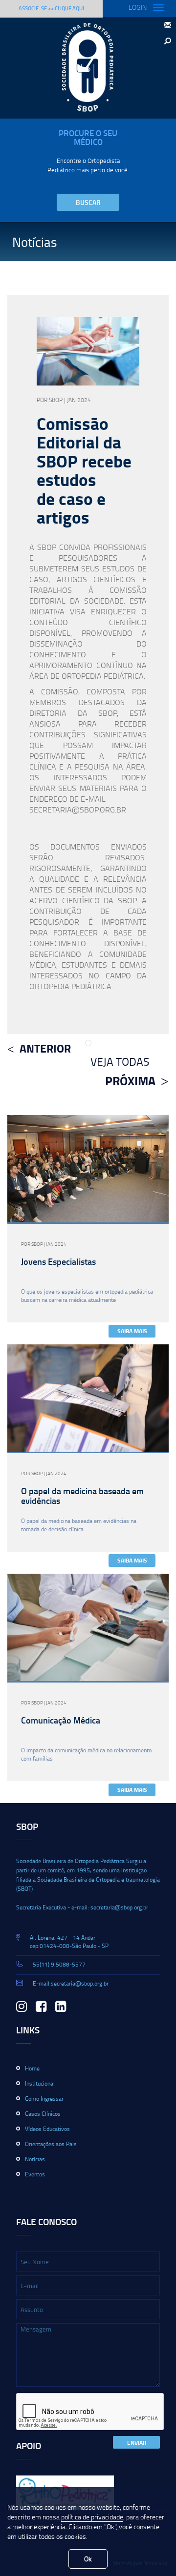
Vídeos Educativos (47, 2129)
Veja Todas (120, 1061)
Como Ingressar (44, 2099)
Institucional (40, 2083)
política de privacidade (92, 2517)
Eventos (35, 2174)
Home (32, 2068)
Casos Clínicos (43, 2114)
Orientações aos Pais (51, 2144)
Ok (88, 2559)
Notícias (35, 2159)
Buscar (88, 202)
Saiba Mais (132, 1331)
